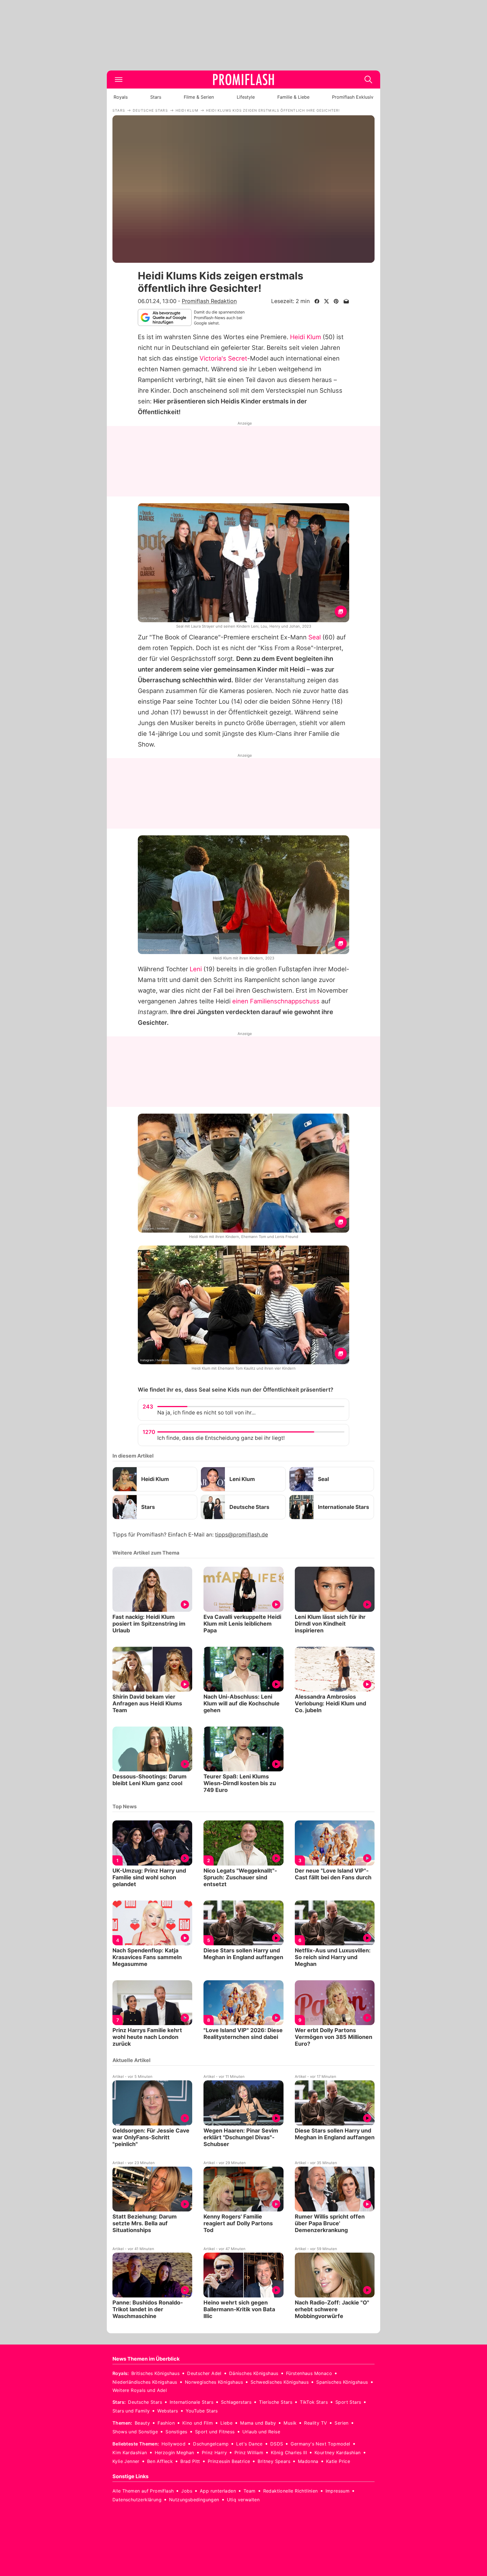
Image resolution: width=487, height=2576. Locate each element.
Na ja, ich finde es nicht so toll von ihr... (206, 1413)
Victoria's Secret (223, 358)
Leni (196, 969)
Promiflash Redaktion (209, 301)
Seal (315, 637)
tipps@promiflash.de (242, 1535)
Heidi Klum (306, 337)
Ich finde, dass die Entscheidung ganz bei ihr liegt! (221, 1438)
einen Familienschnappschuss (276, 1001)
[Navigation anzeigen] (119, 80)
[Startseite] (243, 80)
